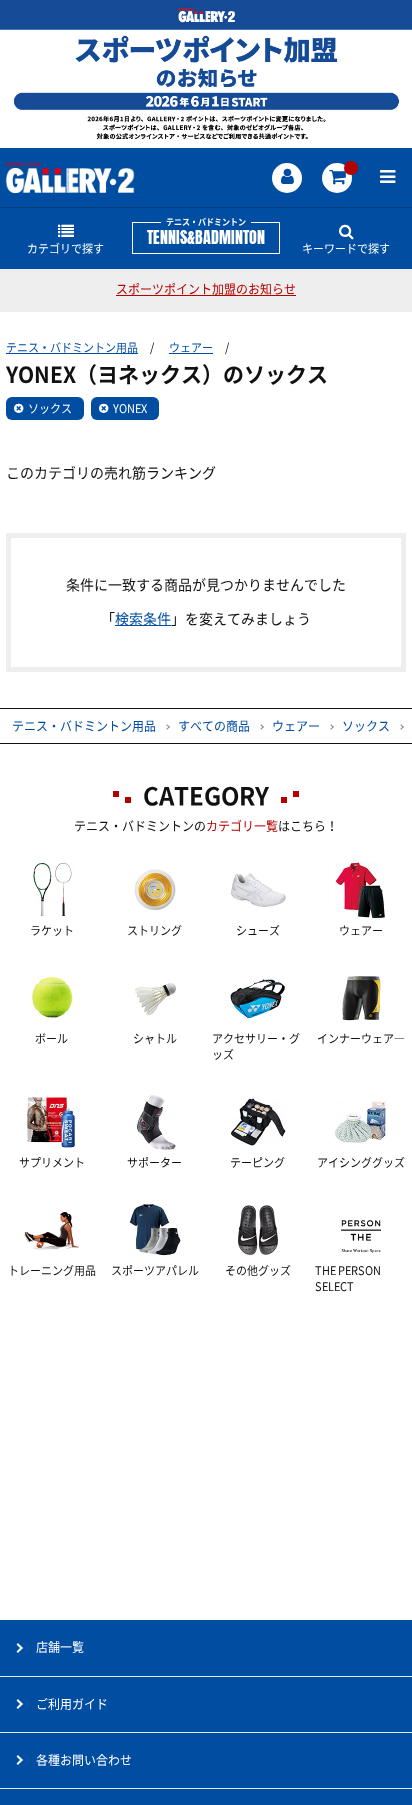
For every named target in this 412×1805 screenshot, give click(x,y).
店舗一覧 (60, 1647)
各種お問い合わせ (84, 1760)
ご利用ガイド (72, 1704)
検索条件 (143, 619)
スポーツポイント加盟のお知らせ (206, 289)
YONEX (130, 408)
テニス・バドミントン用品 (72, 347)
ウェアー (191, 347)
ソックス (50, 408)
